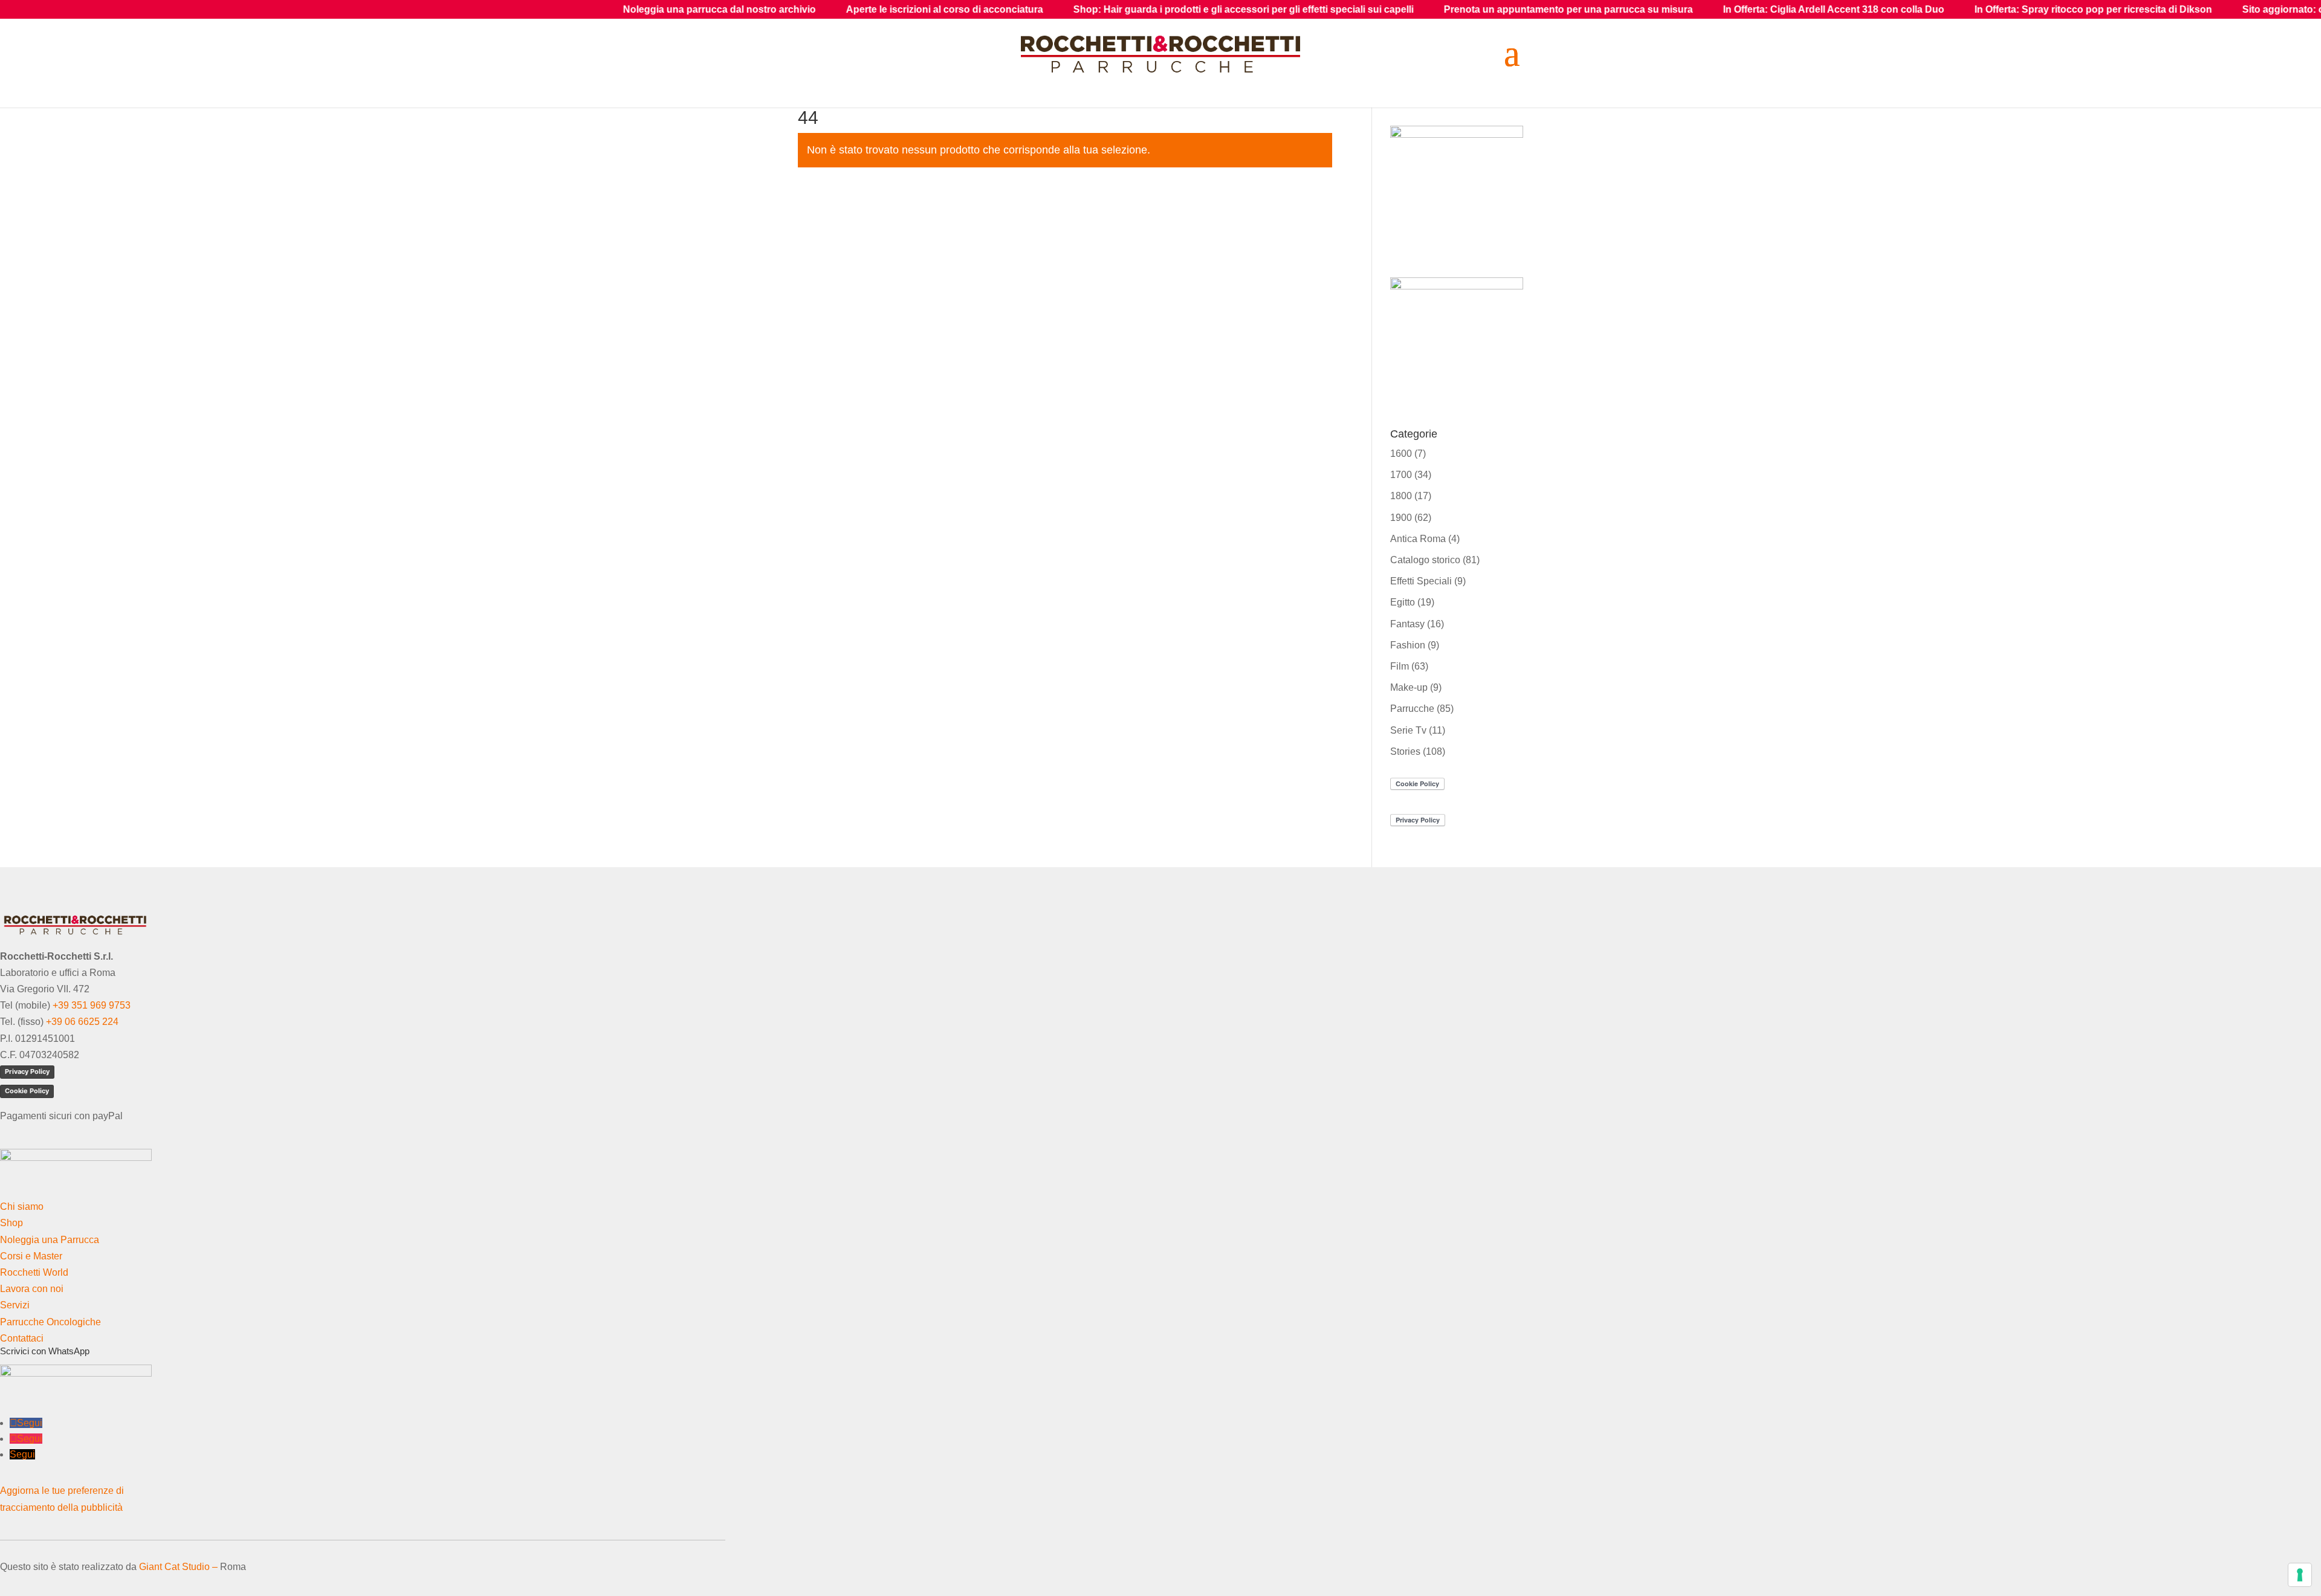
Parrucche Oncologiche (50, 1322)
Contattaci (22, 1338)
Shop (11, 1223)
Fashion (1408, 645)
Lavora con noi (32, 1289)
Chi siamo (22, 1207)
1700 (1401, 475)
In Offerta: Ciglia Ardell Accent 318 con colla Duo (1631, 9)
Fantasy (1407, 624)
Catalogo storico (1425, 560)
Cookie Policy (27, 1091)
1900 (1401, 518)
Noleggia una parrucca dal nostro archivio (517, 9)
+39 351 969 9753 (92, 1005)
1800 (1401, 496)
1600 (1401, 454)
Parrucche (1412, 709)
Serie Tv (1408, 730)
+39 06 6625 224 (82, 1022)
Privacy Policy (27, 1071)
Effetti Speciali (1421, 581)
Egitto (1403, 602)
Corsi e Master (31, 1256)
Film (1400, 666)
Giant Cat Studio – (178, 1567)
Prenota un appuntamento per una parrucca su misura (1366, 9)
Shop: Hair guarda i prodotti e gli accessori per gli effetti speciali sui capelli (1041, 9)
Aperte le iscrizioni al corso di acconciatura (742, 9)
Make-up (1409, 687)
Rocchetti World (34, 1272)
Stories (1405, 751)
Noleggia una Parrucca (50, 1240)
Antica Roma (1418, 539)
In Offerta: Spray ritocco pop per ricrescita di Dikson (1891, 9)
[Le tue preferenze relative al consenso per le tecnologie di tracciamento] (2300, 1575)
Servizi (15, 1305)
